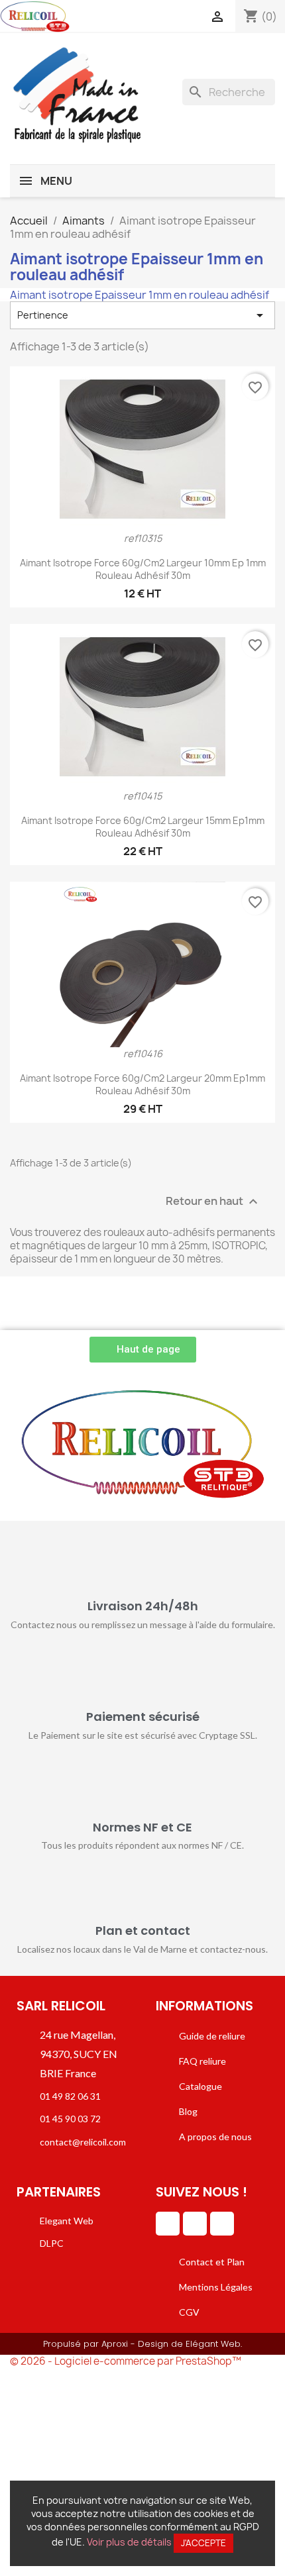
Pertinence (142, 315)
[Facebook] (195, 2224)
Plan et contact (143, 1931)
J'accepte (203, 2543)
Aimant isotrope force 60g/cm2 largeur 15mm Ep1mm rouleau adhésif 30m (143, 827)
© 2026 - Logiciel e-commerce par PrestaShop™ (126, 2361)
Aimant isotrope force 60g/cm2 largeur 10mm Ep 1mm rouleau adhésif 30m (143, 569)
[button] (143, 1350)
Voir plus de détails (129, 2542)
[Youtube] (222, 2224)
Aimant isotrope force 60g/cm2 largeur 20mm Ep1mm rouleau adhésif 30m (142, 1085)
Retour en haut (213, 1202)
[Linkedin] (168, 2224)
